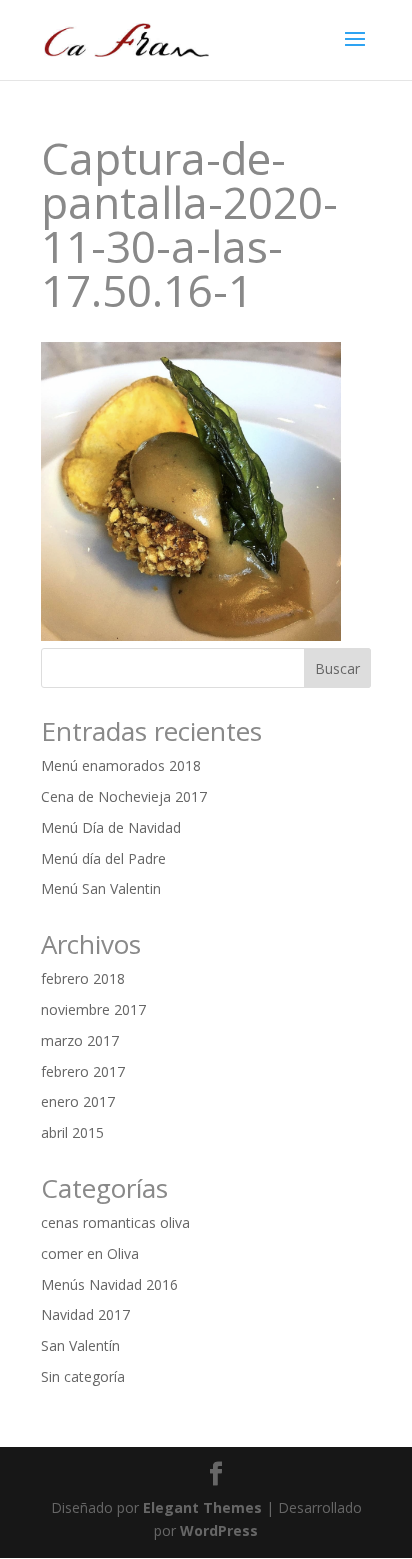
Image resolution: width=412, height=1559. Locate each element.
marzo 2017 (80, 1040)
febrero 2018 (83, 978)
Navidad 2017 (85, 1314)
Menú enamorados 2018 (121, 765)
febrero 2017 (83, 1071)
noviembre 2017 (93, 1009)
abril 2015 (72, 1132)
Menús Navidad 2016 (109, 1284)
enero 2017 (78, 1101)
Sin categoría (83, 1376)
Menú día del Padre (103, 858)
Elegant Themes (202, 1507)
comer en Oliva (90, 1253)
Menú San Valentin (101, 888)
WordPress (219, 1530)
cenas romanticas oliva (115, 1222)
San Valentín (80, 1345)
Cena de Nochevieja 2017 (124, 796)
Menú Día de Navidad (111, 827)
